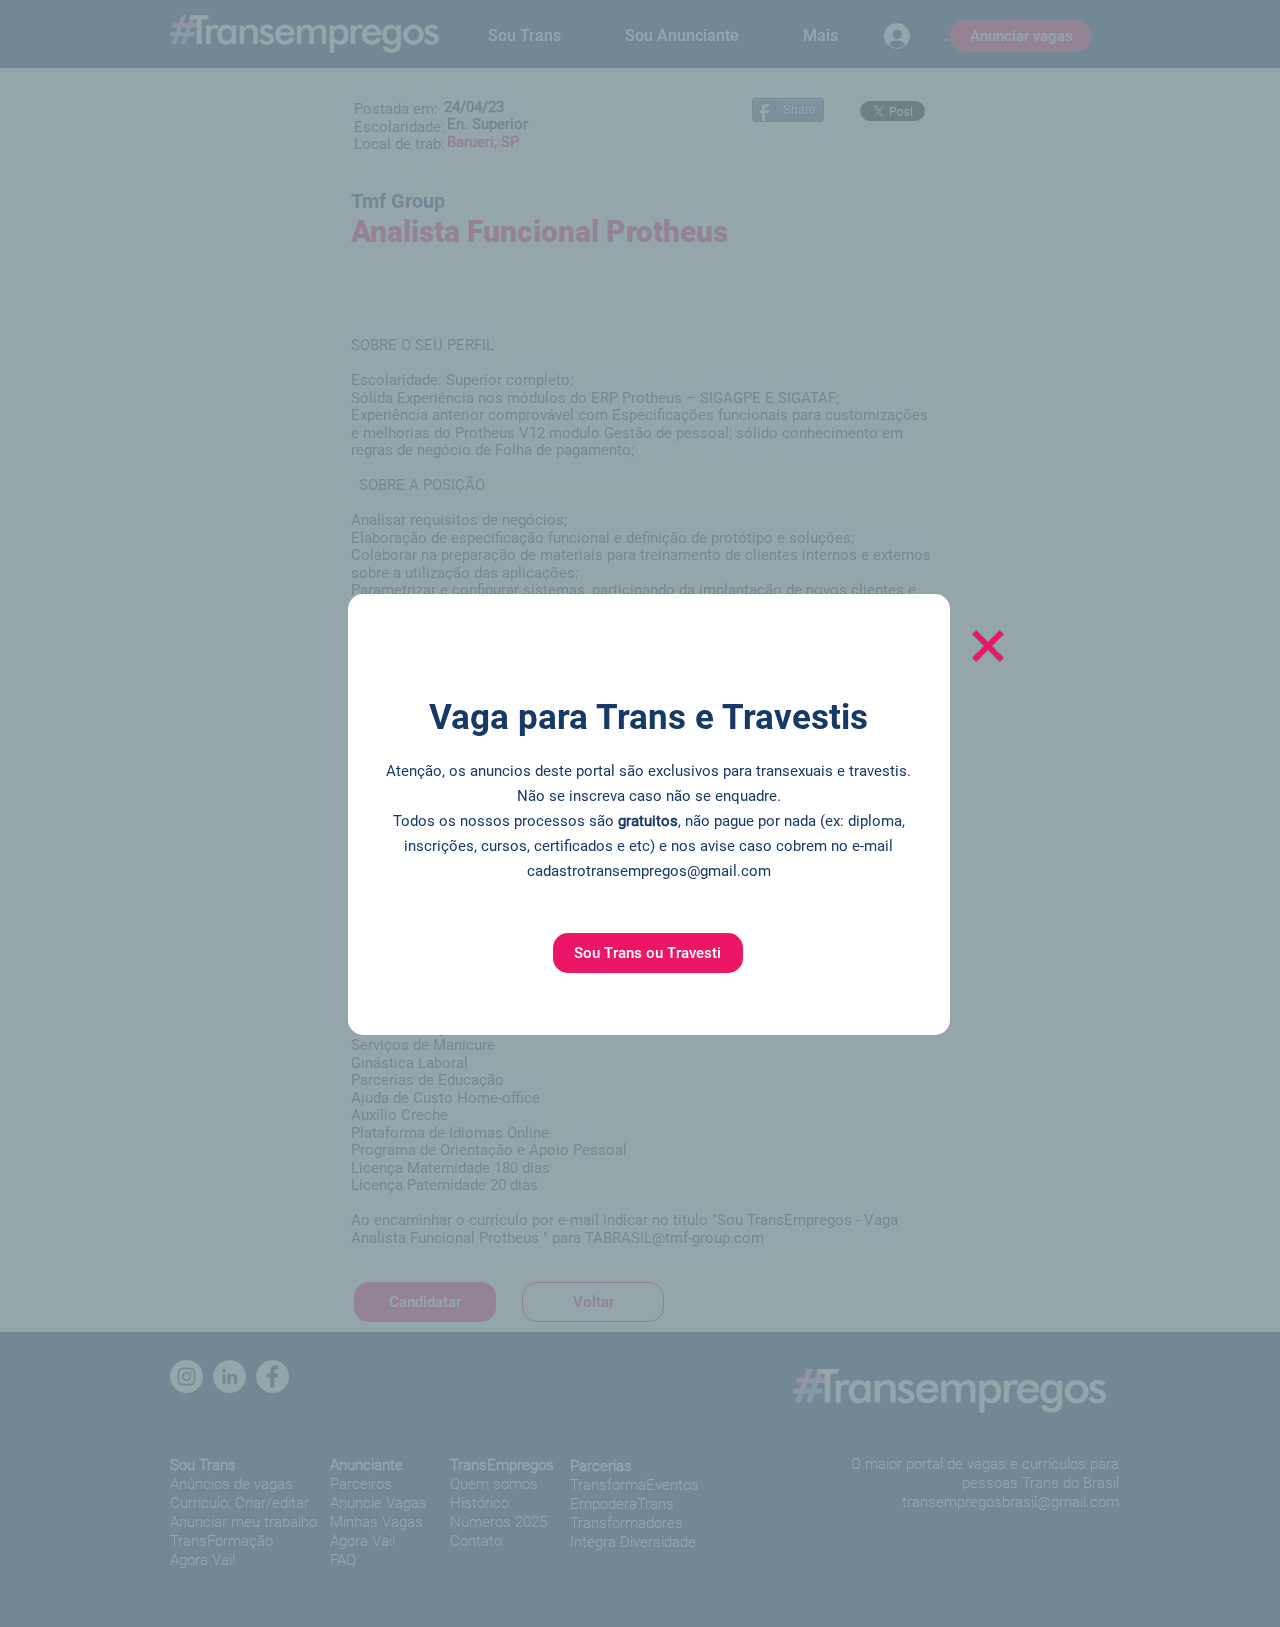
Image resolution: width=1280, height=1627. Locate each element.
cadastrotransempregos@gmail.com (649, 871)
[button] (648, 953)
